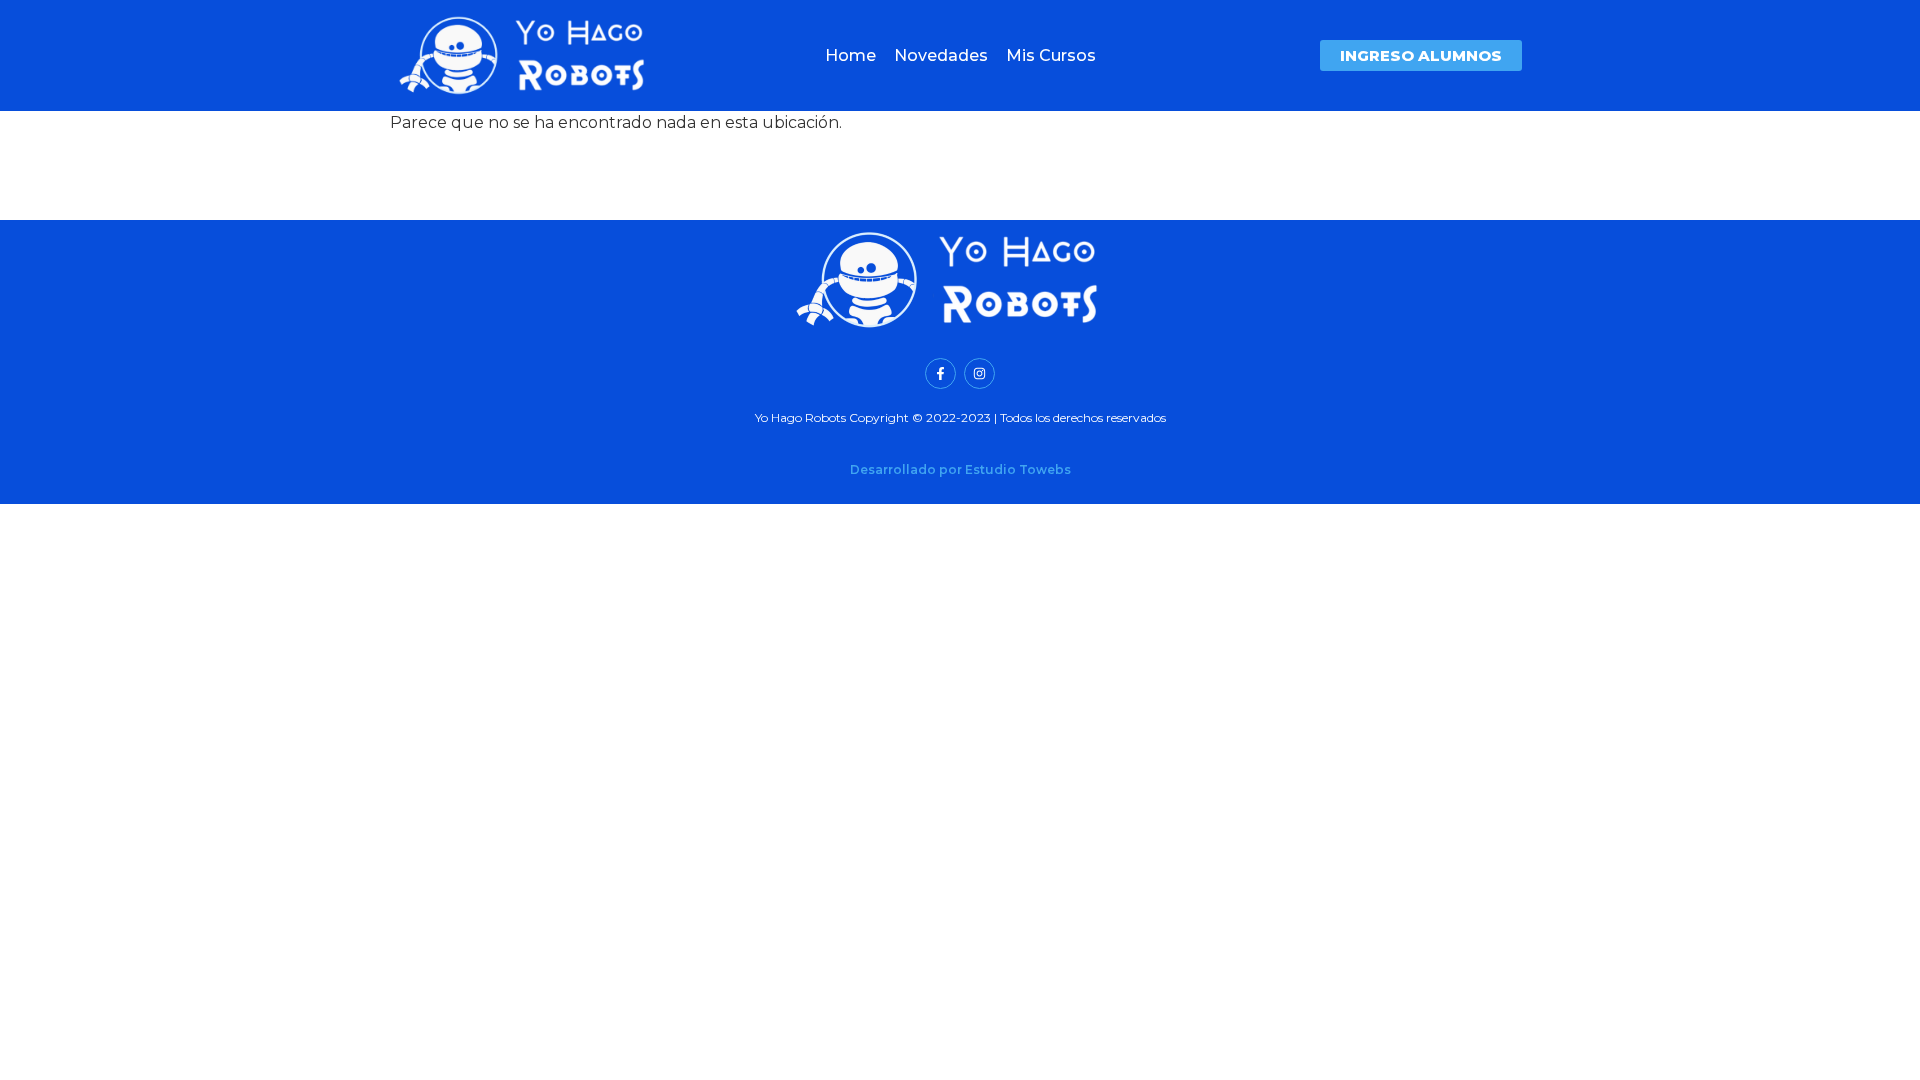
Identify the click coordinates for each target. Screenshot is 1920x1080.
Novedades (941, 55)
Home (850, 55)
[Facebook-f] (940, 373)
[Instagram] (979, 373)
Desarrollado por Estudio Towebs (960, 469)
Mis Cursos (1051, 55)
